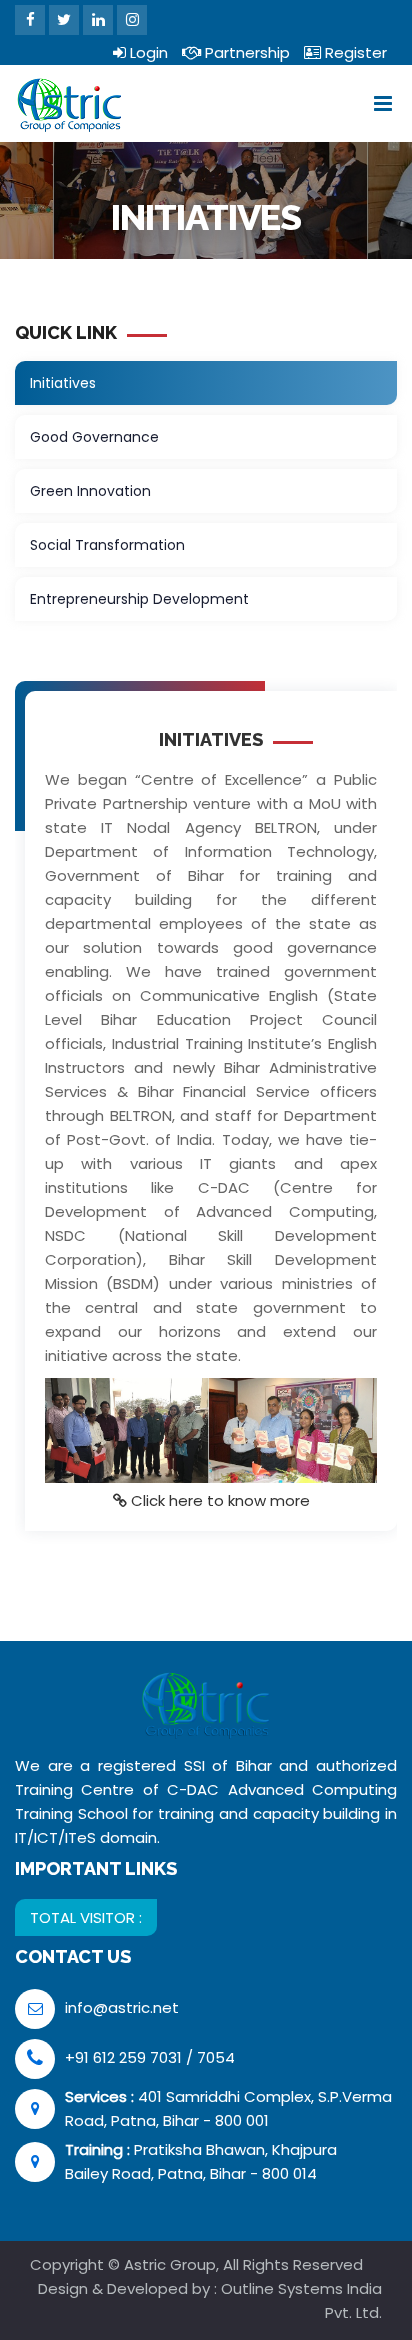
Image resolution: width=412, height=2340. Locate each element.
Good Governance (94, 437)
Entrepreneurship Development (139, 599)
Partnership (245, 52)
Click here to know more (220, 1500)
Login (147, 52)
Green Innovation (90, 491)
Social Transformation (107, 545)
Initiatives (63, 383)
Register (354, 52)
